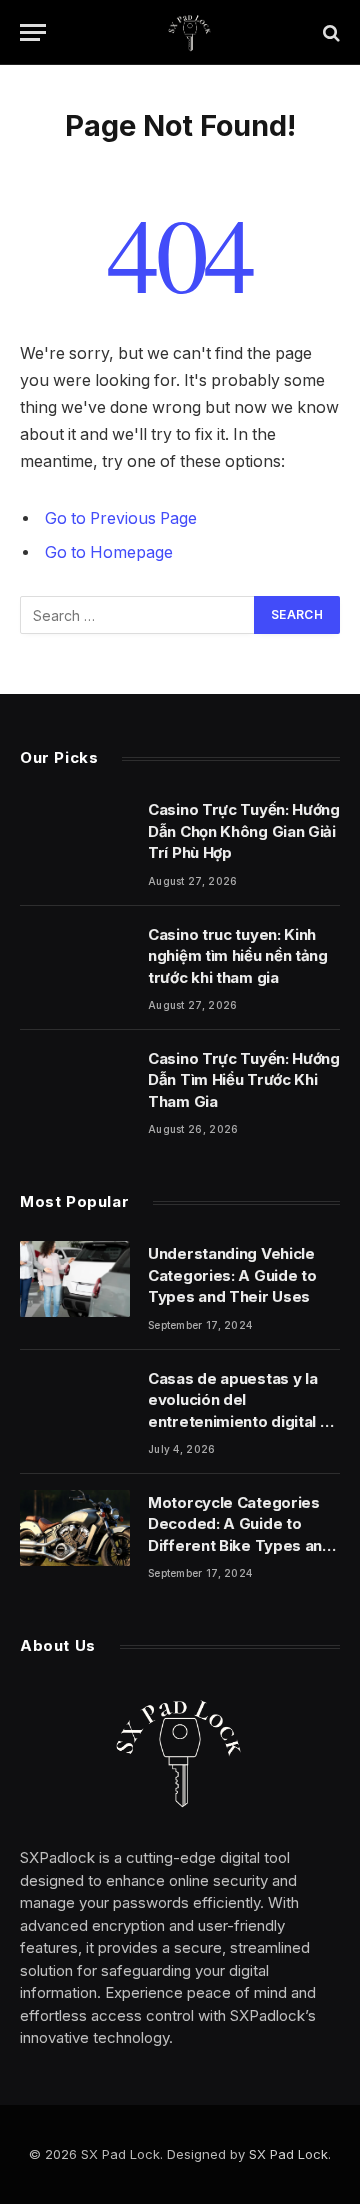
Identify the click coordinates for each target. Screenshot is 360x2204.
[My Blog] (190, 32)
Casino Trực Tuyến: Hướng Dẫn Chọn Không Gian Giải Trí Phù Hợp (244, 831)
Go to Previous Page (121, 518)
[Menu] (33, 32)
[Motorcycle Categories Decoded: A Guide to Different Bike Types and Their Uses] (75, 1528)
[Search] (329, 32)
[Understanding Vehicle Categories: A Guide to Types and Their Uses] (75, 1279)
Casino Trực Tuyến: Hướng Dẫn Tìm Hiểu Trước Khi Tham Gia (244, 1080)
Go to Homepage (109, 552)
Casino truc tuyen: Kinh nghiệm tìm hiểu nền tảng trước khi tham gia (238, 956)
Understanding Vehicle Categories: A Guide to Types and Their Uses (232, 1275)
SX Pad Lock (288, 2154)
